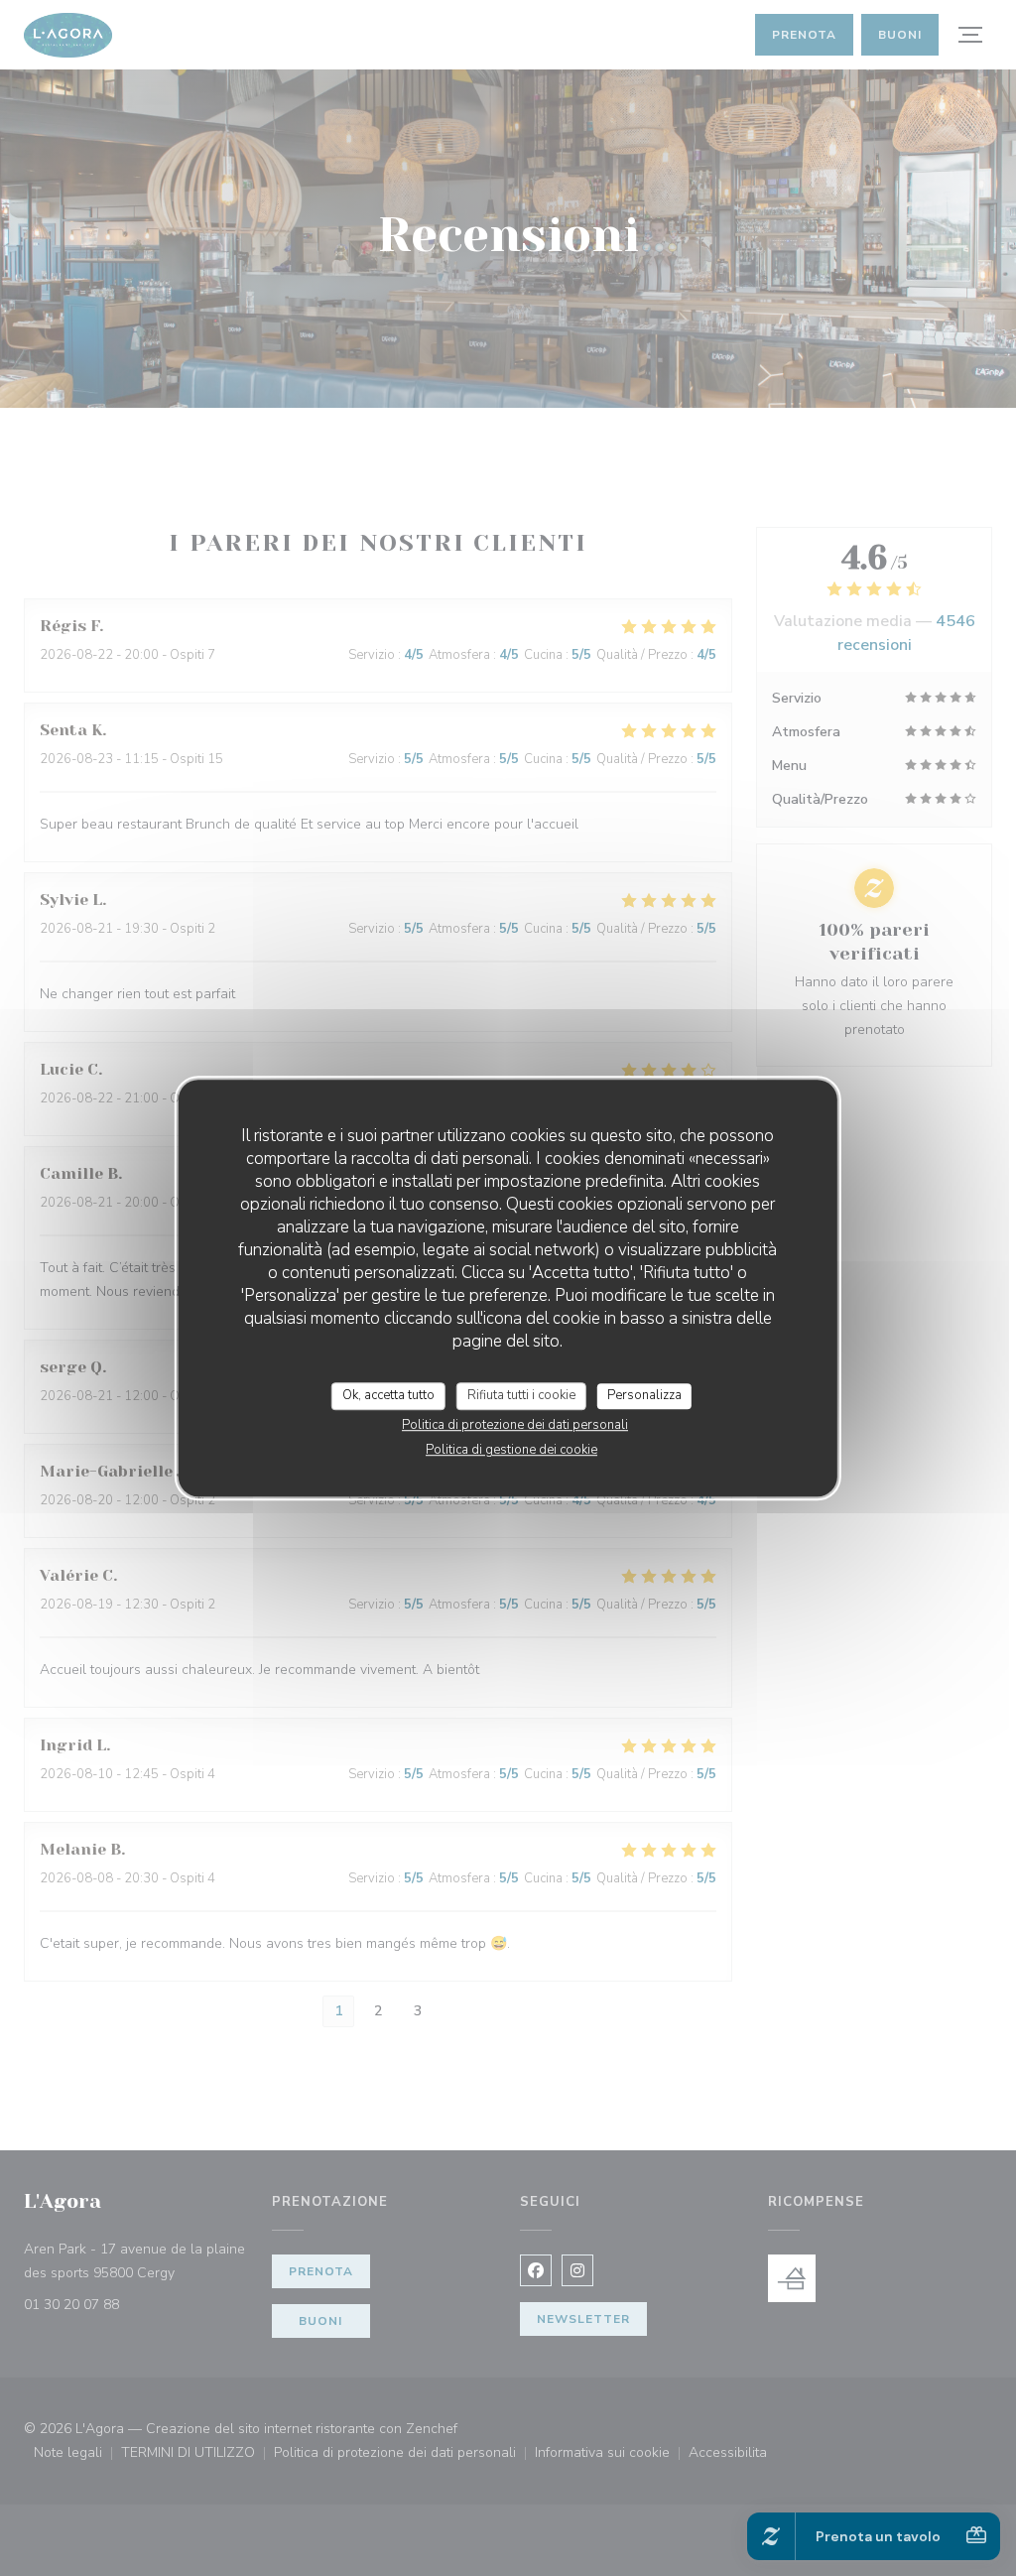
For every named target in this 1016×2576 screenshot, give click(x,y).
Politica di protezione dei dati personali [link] (515, 1425)
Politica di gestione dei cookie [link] (511, 1450)
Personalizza (644, 1395)
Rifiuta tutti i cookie (521, 1395)
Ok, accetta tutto (388, 1395)
